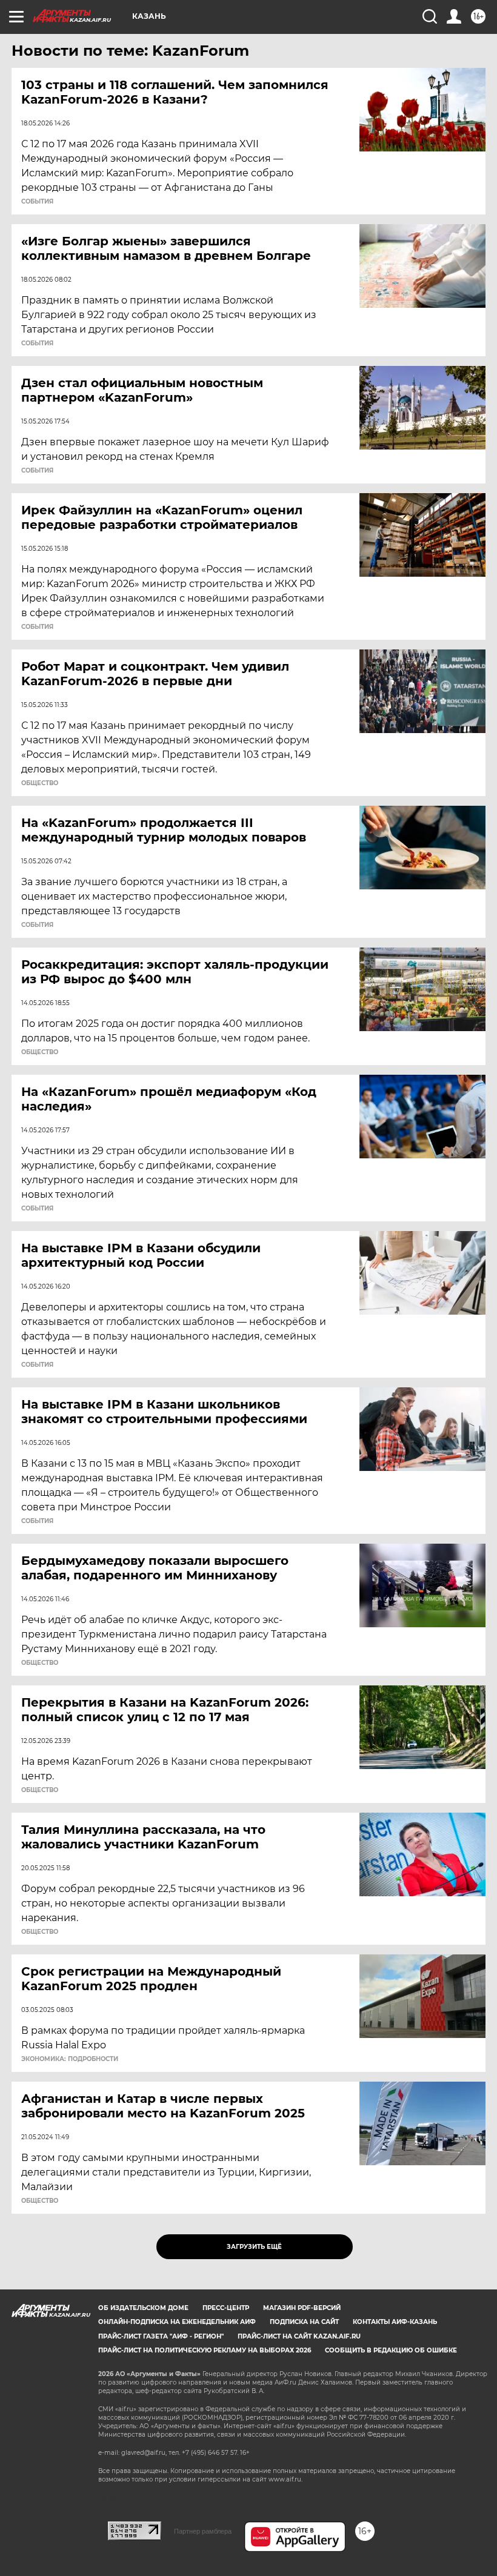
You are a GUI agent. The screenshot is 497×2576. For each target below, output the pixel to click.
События (37, 202)
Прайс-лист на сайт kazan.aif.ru (299, 2336)
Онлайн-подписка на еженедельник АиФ (177, 2322)
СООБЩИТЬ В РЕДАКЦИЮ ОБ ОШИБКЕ (391, 2350)
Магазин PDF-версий (302, 2308)
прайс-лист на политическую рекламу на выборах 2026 (205, 2350)
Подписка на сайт (304, 2322)
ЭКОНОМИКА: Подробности (70, 2059)
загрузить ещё (254, 2247)
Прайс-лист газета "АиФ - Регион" (161, 2336)
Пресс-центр (226, 2308)
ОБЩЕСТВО (40, 783)
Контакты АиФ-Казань (395, 2322)
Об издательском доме (143, 2308)
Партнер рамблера (203, 2531)
